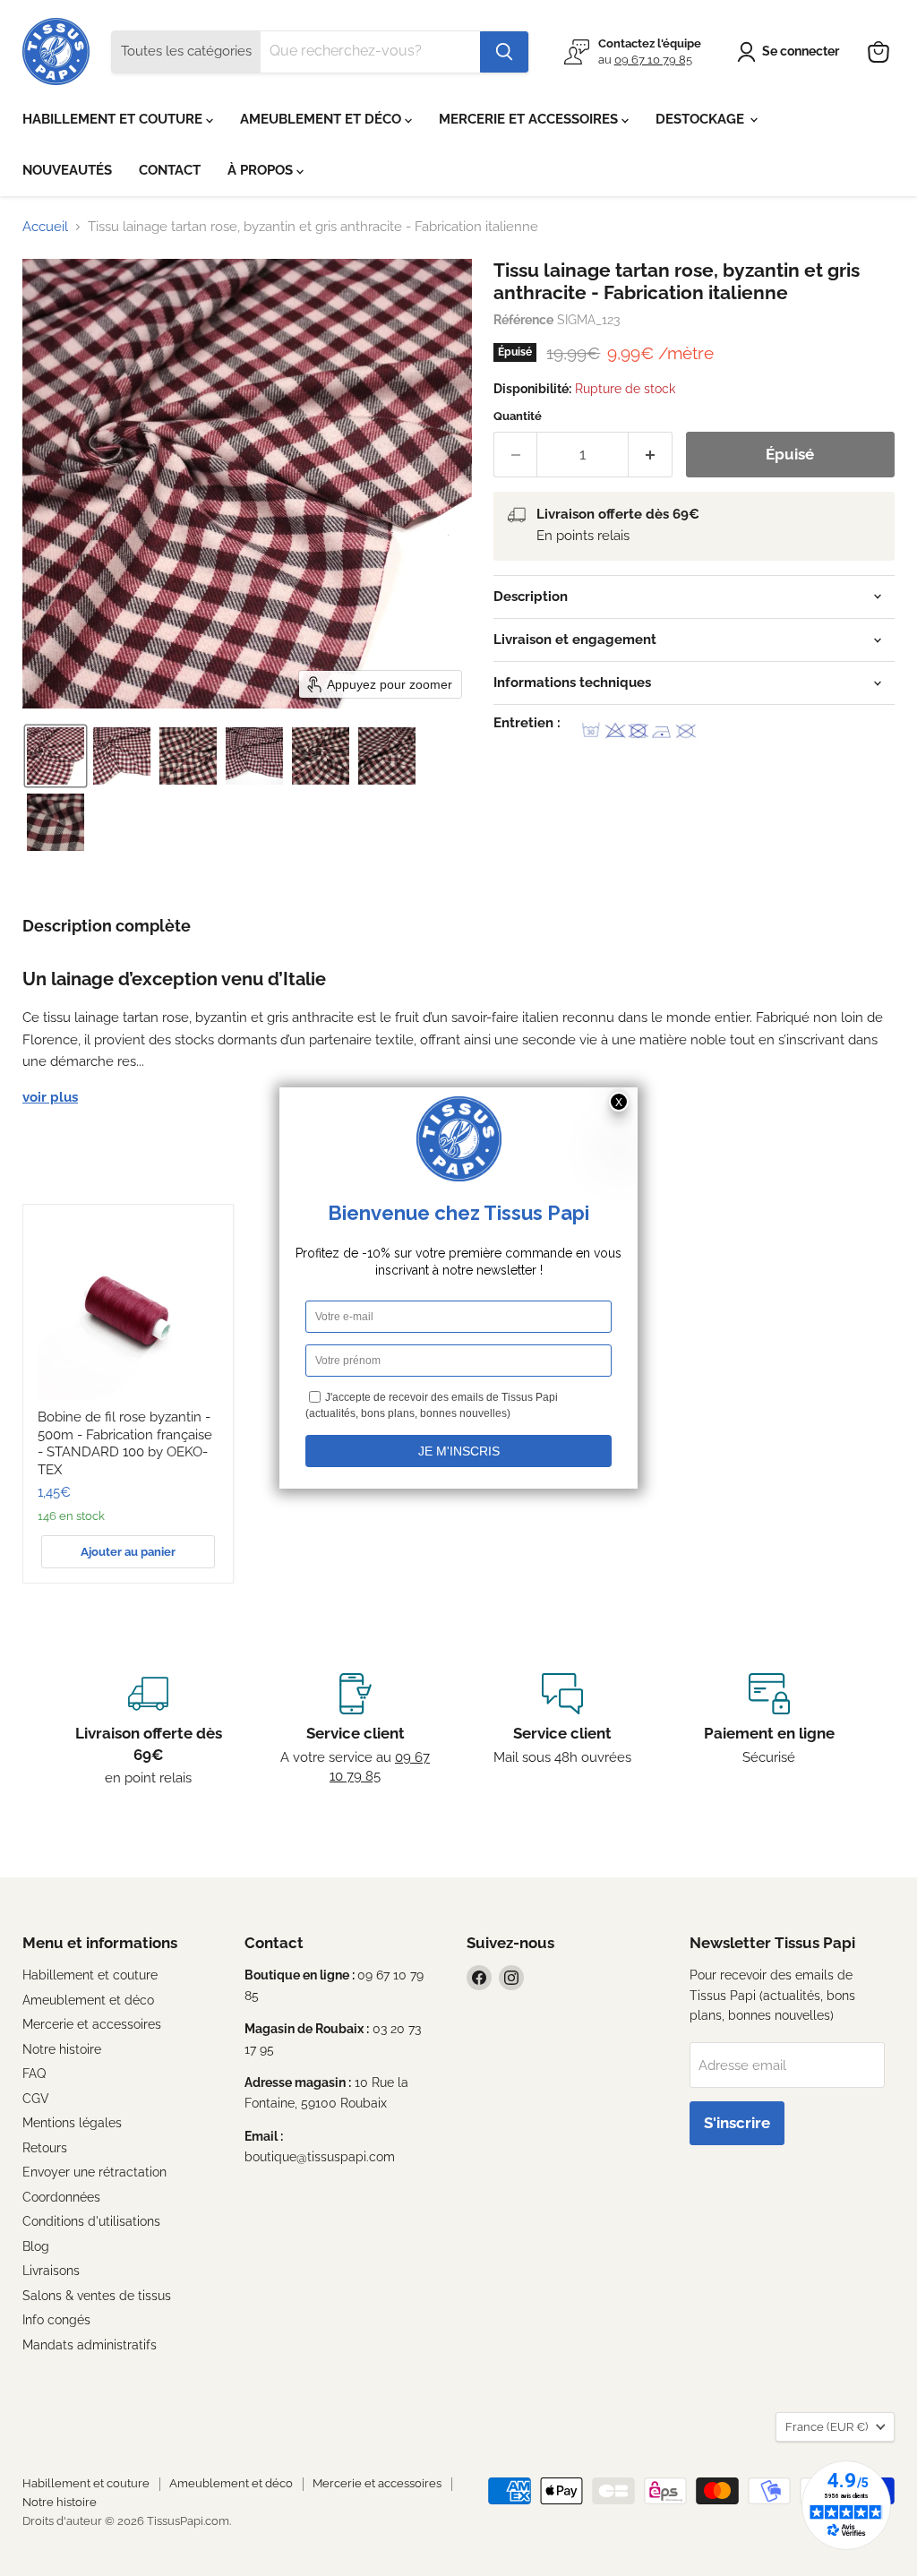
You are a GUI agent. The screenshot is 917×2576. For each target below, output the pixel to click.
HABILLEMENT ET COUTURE (114, 119)
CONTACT (170, 170)
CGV (36, 2099)
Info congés (56, 2320)
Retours (45, 2148)
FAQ (34, 2074)
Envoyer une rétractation (94, 2172)
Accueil (45, 227)
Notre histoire (62, 2049)
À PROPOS (262, 170)
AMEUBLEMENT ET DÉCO (322, 119)
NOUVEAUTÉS (67, 170)
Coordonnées (61, 2197)
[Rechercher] (504, 52)
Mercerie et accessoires (92, 2024)
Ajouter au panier (128, 1552)
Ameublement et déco (88, 2000)
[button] (791, 52)
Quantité (518, 416)
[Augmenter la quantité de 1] (651, 455)
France (827, 2427)
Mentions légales (72, 2123)
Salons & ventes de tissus (97, 2296)
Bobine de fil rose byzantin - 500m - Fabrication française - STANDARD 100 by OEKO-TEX (125, 1443)
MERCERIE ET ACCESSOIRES (530, 119)
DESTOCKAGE (702, 119)
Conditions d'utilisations (91, 2221)
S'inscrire (737, 2123)
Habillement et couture (90, 1975)
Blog (36, 2246)
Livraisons (51, 2271)
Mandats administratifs (90, 2345)
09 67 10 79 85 (653, 60)
